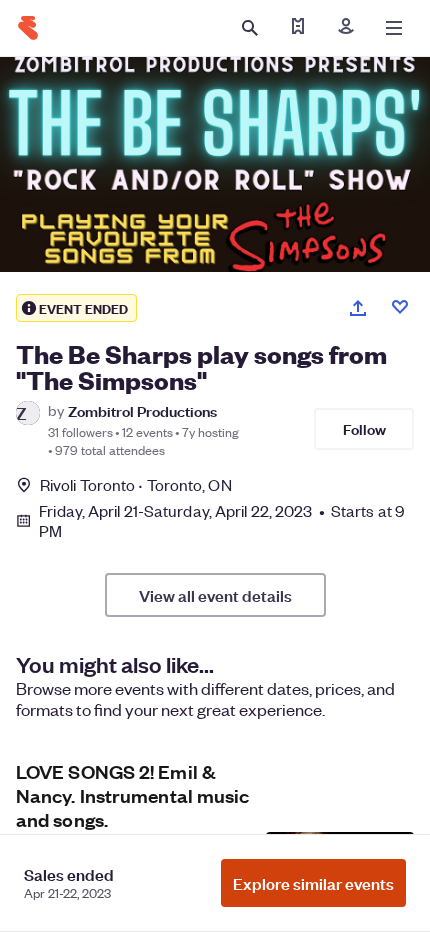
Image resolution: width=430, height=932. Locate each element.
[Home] (28, 28)
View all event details (215, 595)
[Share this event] (358, 308)
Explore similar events (313, 883)
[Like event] (400, 307)
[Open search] (250, 28)
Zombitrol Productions (142, 410)
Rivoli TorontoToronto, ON (136, 484)
